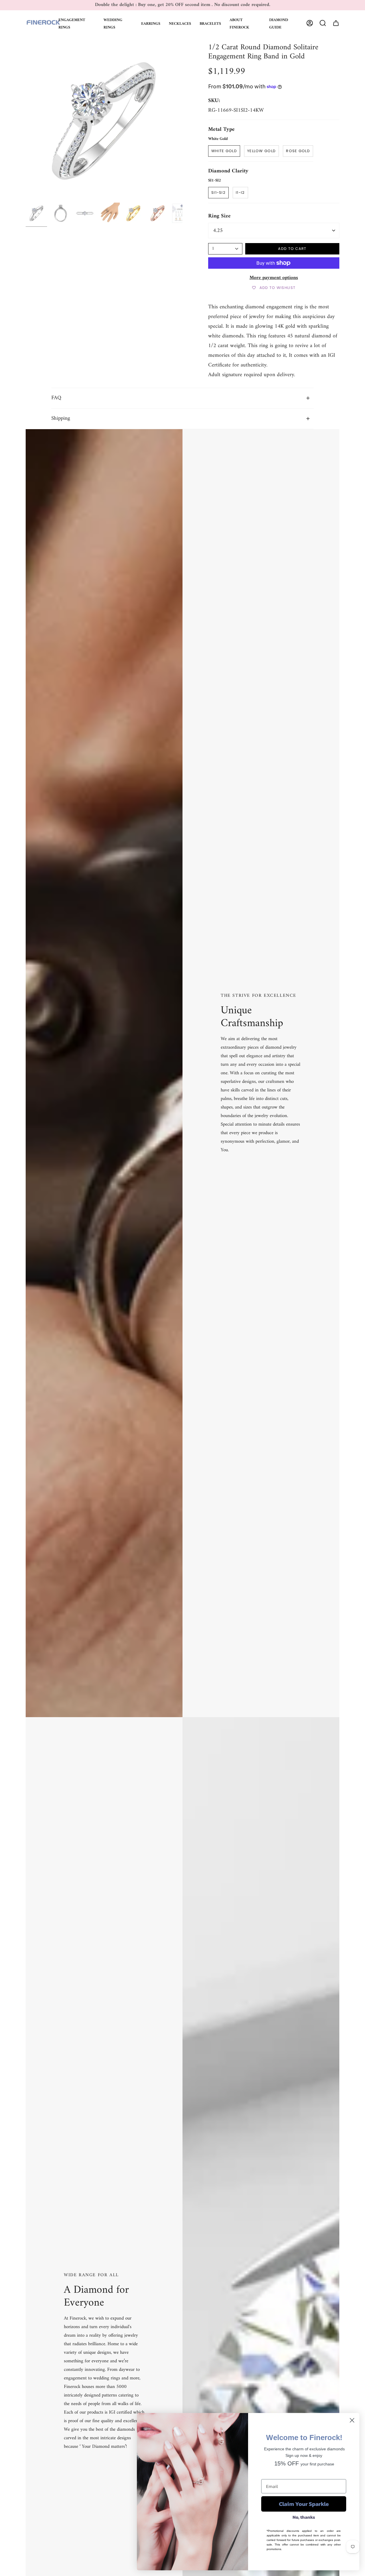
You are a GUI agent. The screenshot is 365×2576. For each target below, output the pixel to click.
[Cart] (336, 23)
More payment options (274, 278)
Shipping (61, 418)
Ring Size (219, 216)
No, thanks (304, 2517)
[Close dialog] (352, 2420)
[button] (77, 23)
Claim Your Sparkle (304, 2504)
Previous (26, 121)
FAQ (56, 398)
